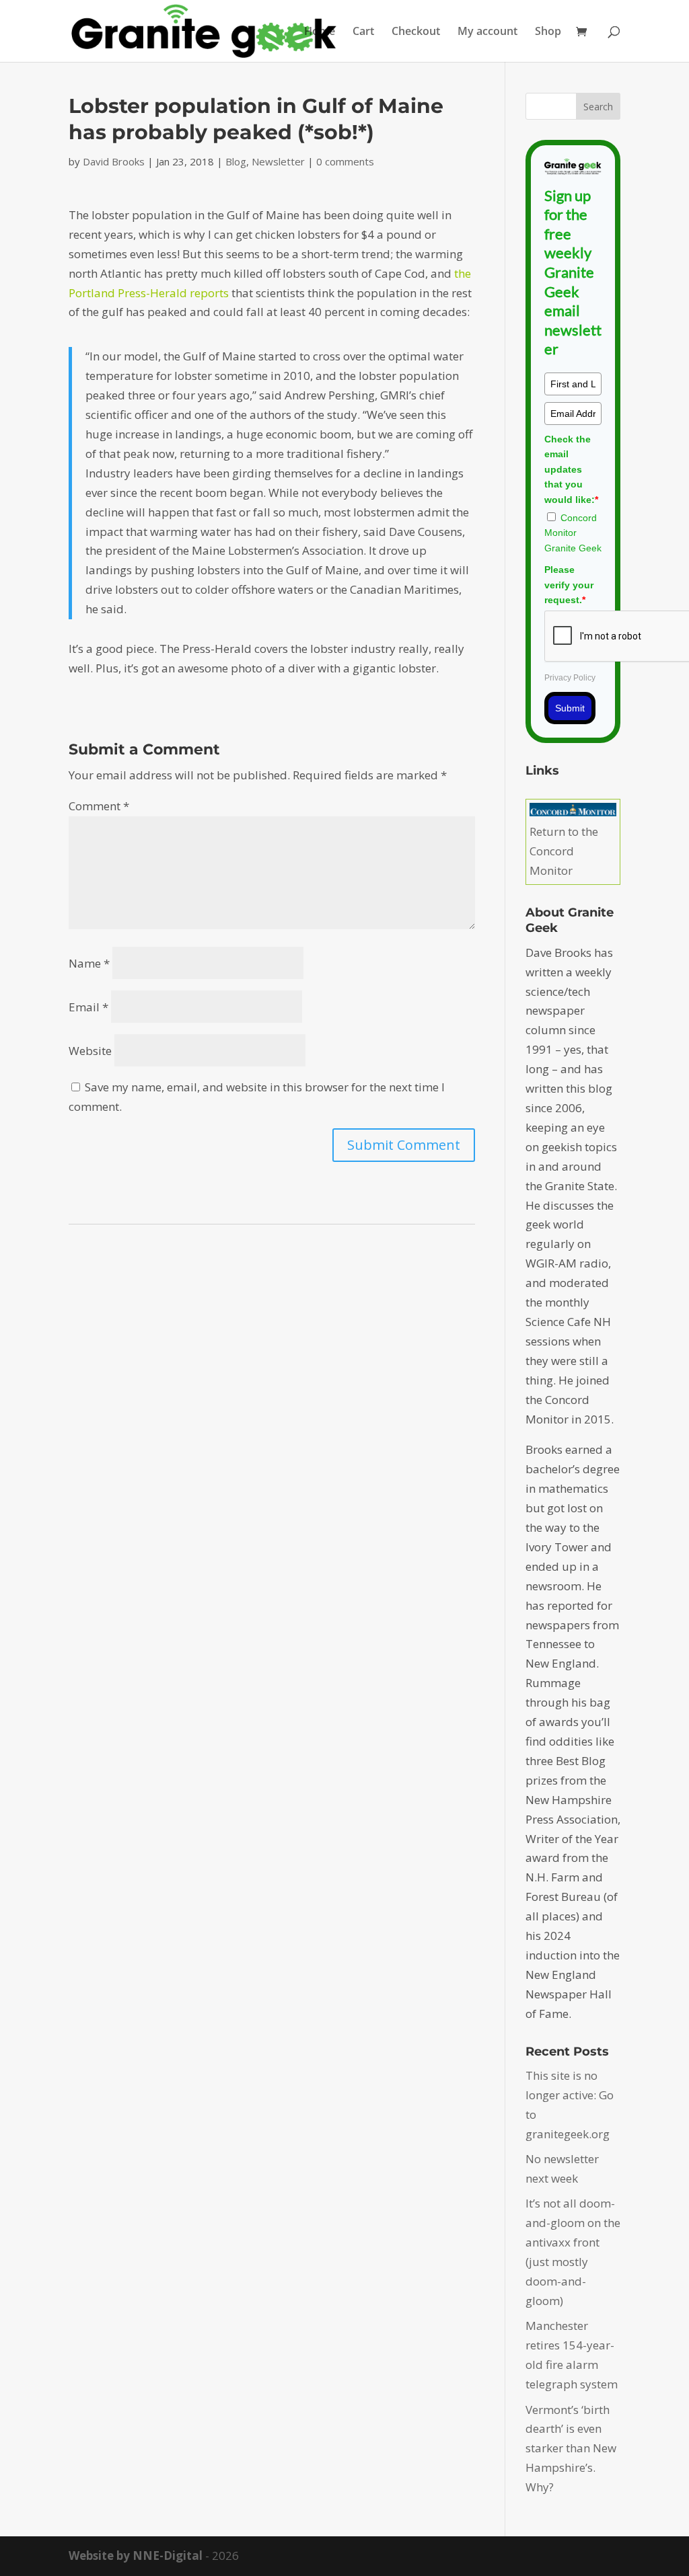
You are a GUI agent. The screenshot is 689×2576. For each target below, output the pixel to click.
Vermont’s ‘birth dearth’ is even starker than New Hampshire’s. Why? (571, 2449)
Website (90, 1051)
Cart (363, 32)
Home (320, 32)
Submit (570, 708)
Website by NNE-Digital (136, 2555)
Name (89, 963)
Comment (99, 806)
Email (88, 1007)
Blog (236, 161)
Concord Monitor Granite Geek (573, 533)
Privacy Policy (570, 678)
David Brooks (114, 161)
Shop (548, 32)
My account (487, 32)
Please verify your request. (569, 585)
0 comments (345, 161)
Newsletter (278, 161)
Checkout (416, 32)
